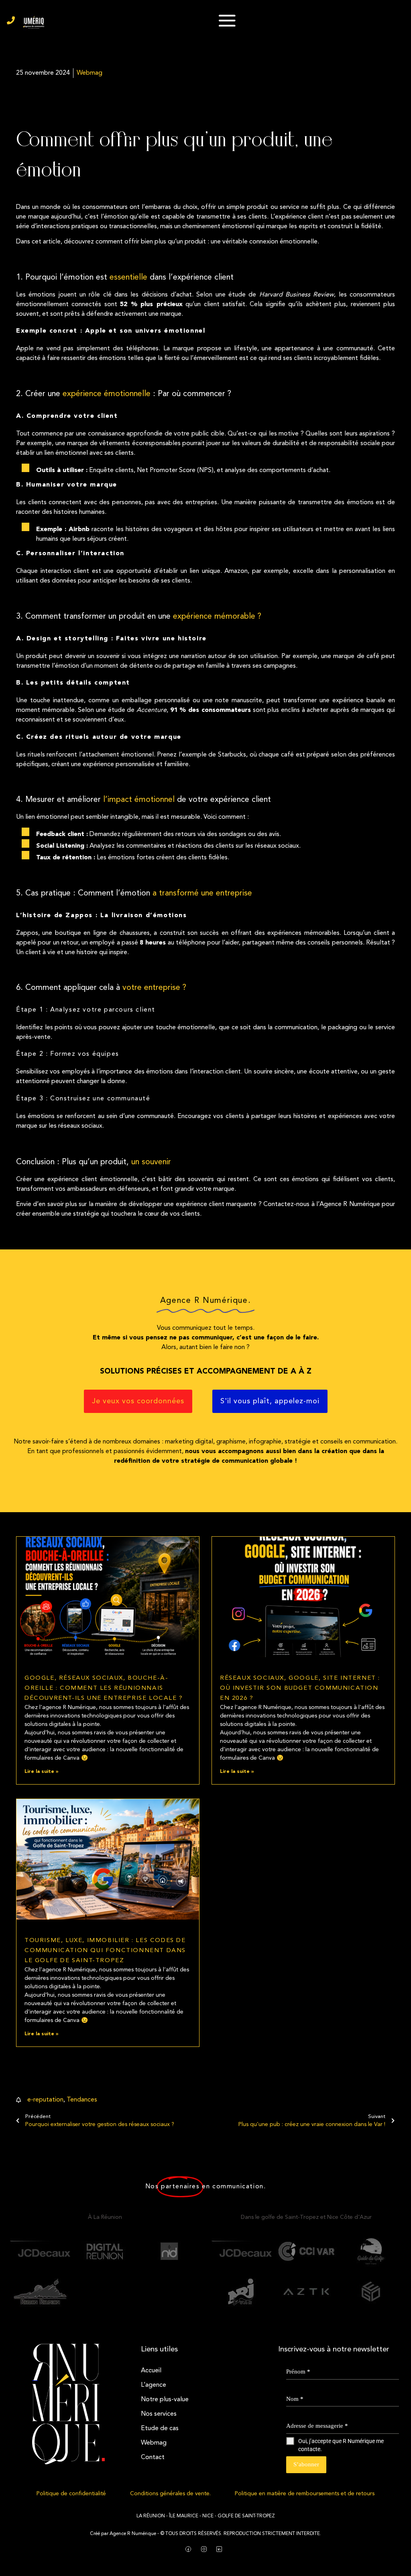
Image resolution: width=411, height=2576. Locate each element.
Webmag (154, 2443)
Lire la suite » (41, 1772)
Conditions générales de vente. (170, 2494)
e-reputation (45, 2100)
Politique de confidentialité (71, 2494)
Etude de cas (160, 2429)
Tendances (82, 2100)
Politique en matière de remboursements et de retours (305, 2494)
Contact (153, 2457)
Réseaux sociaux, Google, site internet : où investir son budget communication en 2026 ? (300, 1688)
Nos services (159, 2414)
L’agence (154, 2385)
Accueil (151, 2371)
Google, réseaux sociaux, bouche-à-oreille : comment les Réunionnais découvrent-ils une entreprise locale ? (104, 1688)
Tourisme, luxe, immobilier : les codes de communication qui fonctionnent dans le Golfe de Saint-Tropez (105, 1951)
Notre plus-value (165, 2400)
